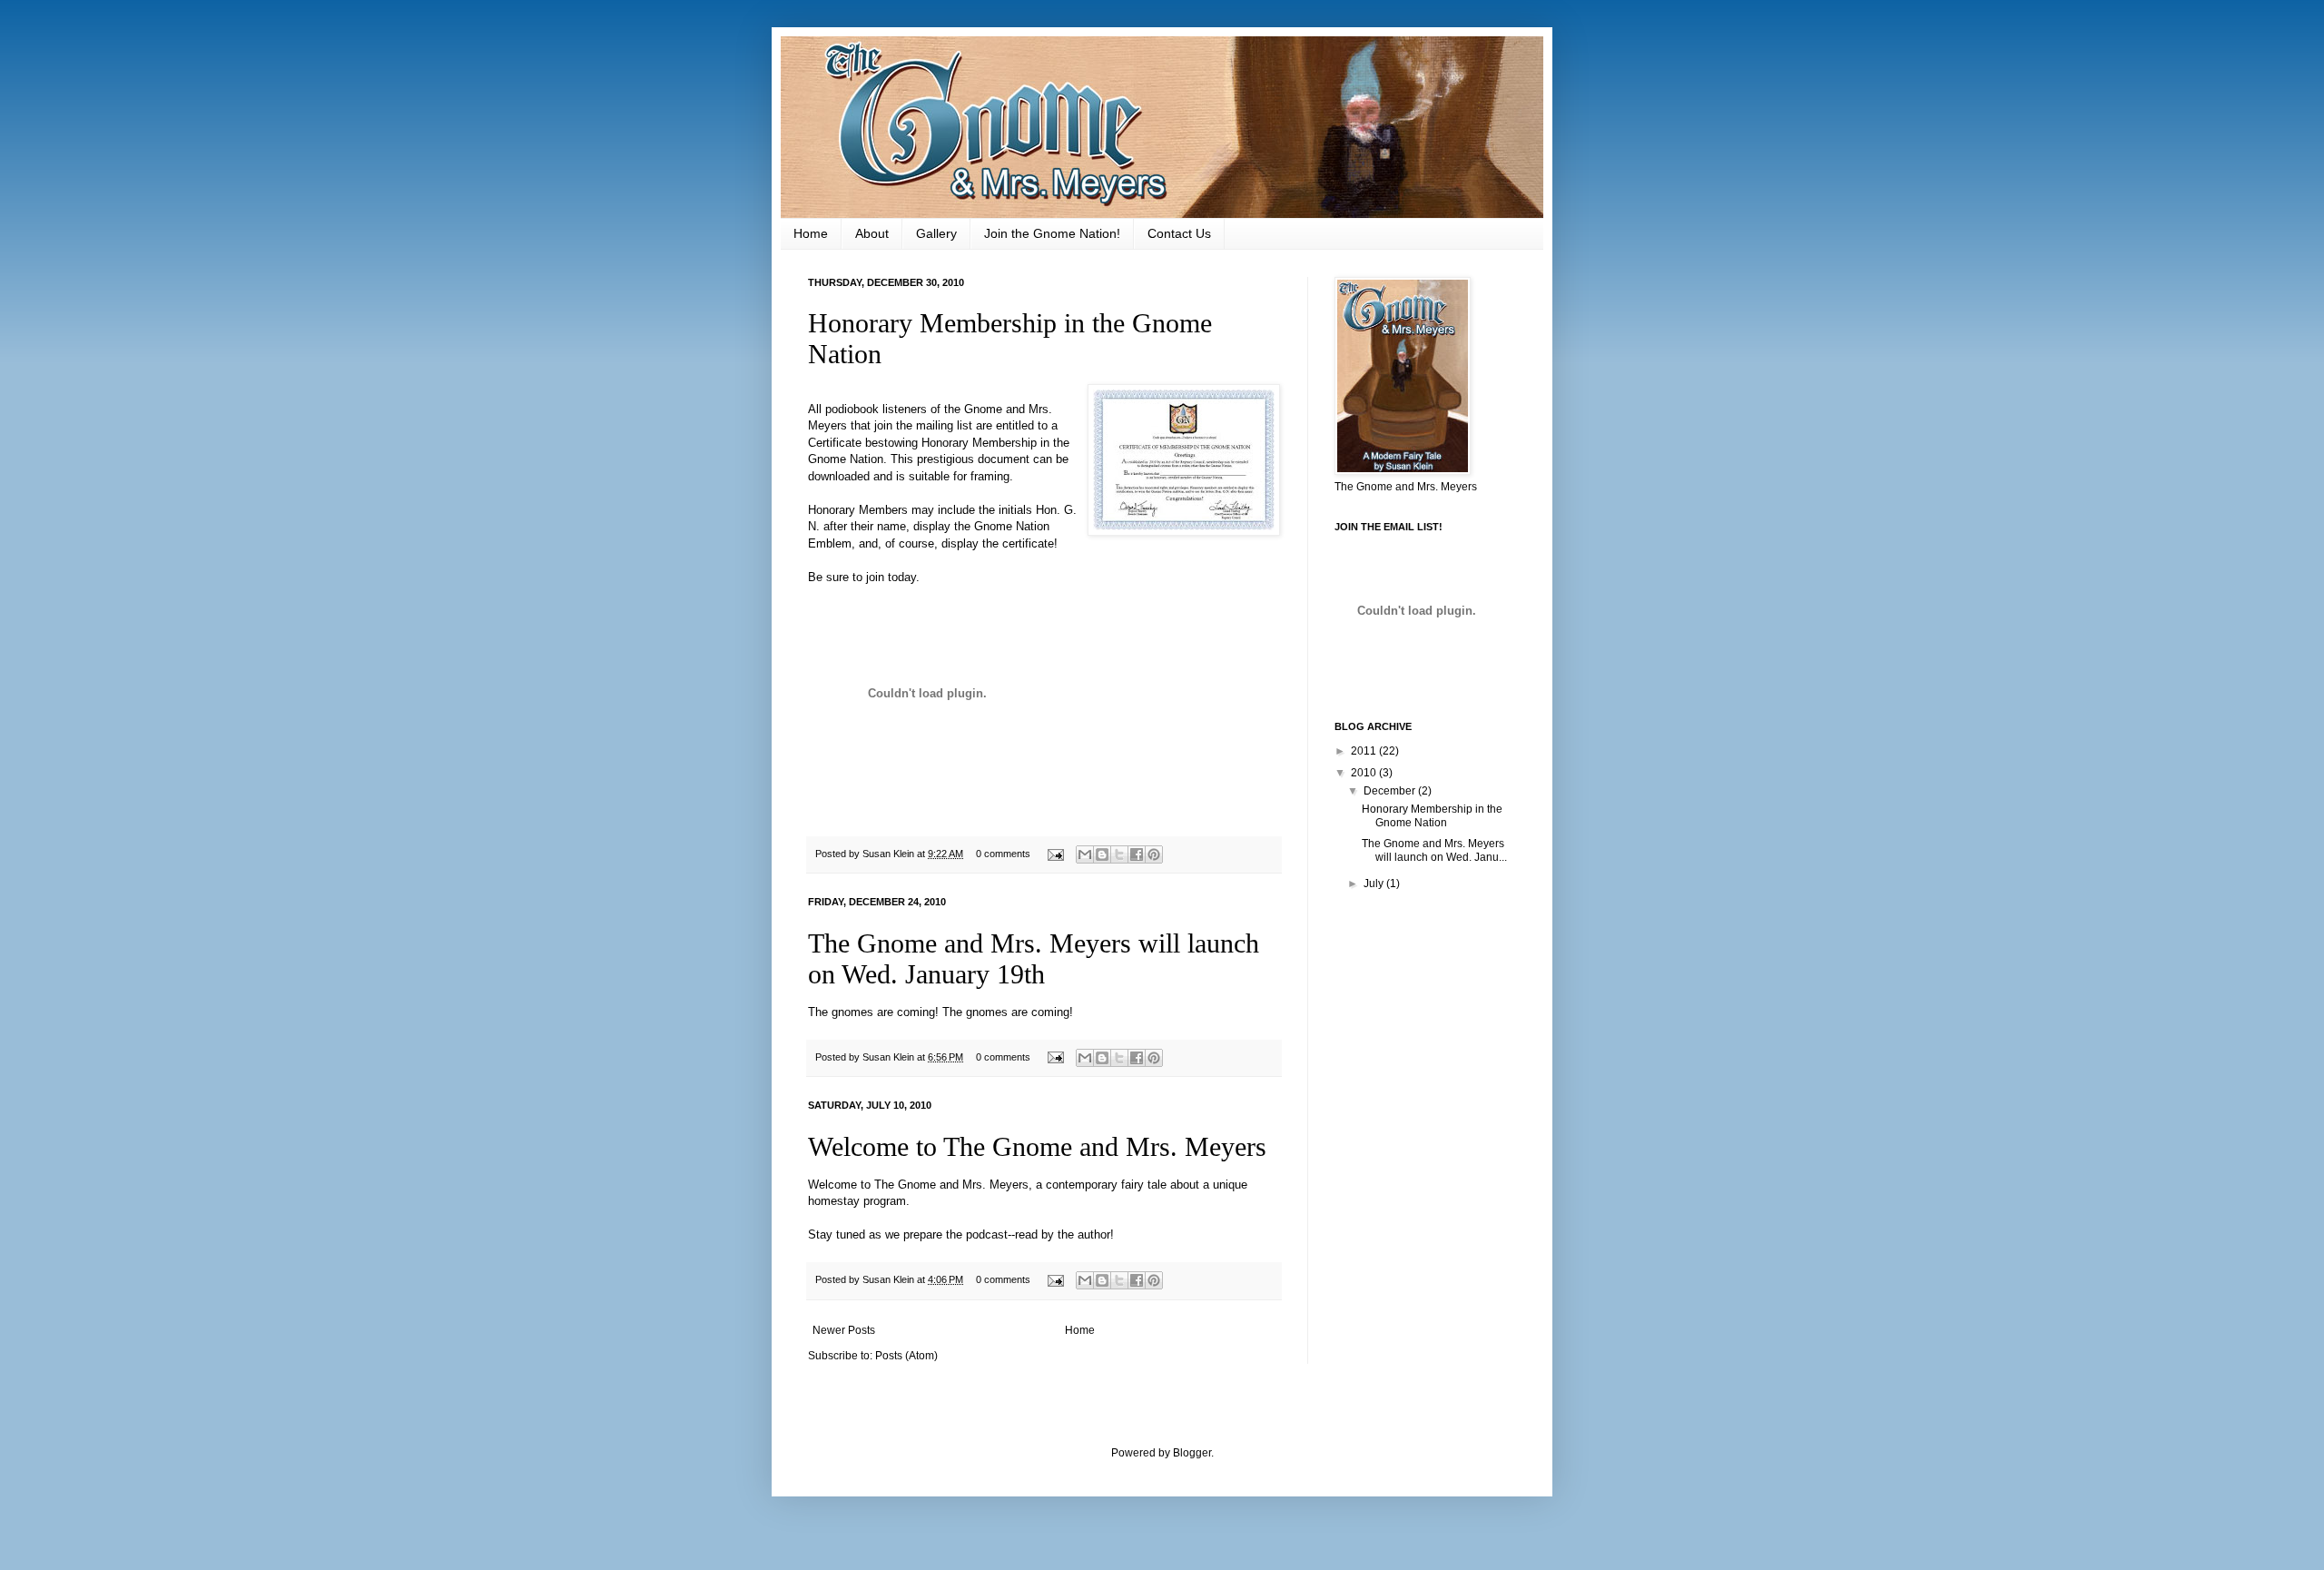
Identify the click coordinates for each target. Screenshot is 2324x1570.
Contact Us (1179, 233)
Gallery (936, 233)
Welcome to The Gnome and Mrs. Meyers (1037, 1146)
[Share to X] (1119, 854)
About (872, 233)
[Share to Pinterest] (1154, 854)
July (1375, 884)
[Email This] (1085, 854)
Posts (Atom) (906, 1356)
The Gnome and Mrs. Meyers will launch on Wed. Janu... (1434, 850)
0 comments (1003, 854)
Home (811, 233)
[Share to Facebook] (1137, 854)
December (1391, 791)
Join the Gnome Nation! (1052, 233)
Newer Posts (844, 1330)
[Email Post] (1055, 854)
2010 (1365, 773)
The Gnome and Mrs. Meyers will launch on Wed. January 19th (1034, 958)
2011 (1365, 751)
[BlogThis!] (1102, 854)
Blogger (1192, 1453)
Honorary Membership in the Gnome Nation (1432, 815)
